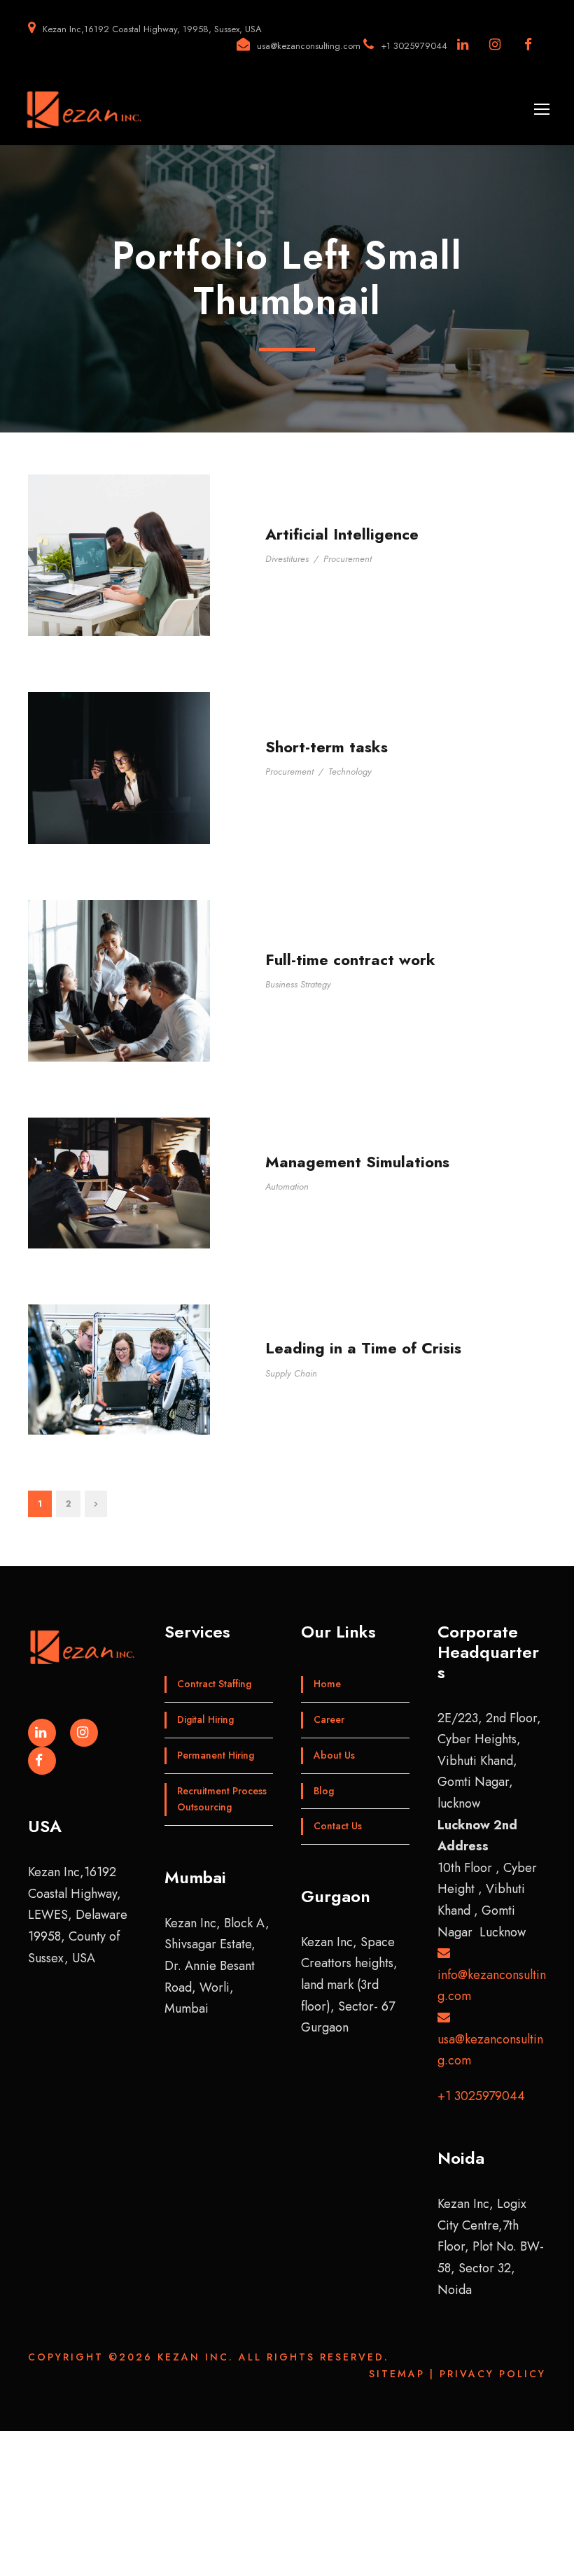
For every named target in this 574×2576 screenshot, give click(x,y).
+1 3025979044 (481, 2096)
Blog (324, 1791)
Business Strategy (298, 984)
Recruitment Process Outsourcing (222, 1799)
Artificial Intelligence (342, 534)
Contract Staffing (214, 1684)
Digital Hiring (205, 1719)
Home (327, 1684)
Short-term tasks (327, 747)
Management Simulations (357, 1162)
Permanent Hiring (216, 1755)
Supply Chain (291, 1373)
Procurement (348, 559)
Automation (287, 1187)
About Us (334, 1755)
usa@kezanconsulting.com (490, 2050)
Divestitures (287, 559)
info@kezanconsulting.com (492, 1985)
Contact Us (338, 1826)
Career (329, 1719)
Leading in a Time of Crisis (363, 1348)
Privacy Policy (493, 2374)
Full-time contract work (350, 959)
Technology (350, 772)
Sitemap (397, 2374)
